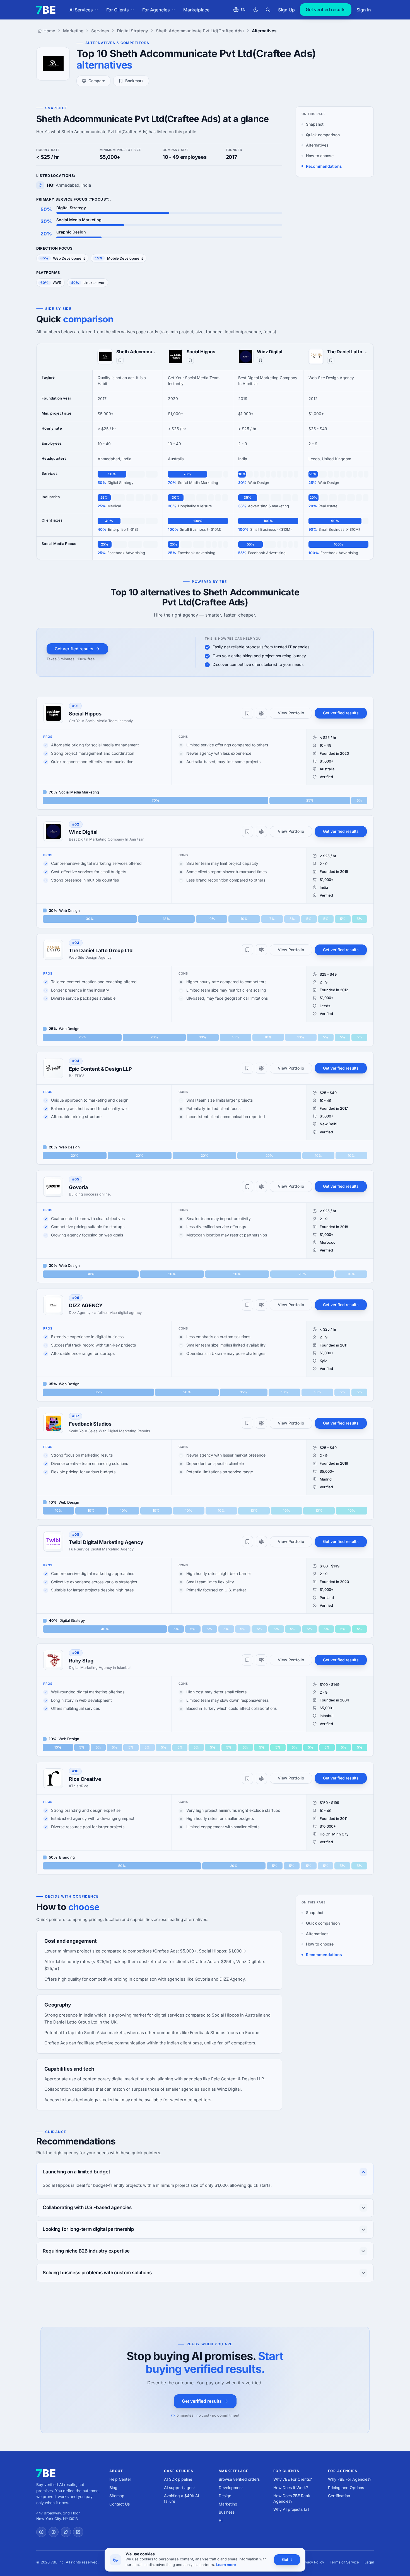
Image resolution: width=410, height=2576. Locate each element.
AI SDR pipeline (178, 2479)
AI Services (81, 10)
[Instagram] (54, 2532)
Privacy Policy (312, 2562)
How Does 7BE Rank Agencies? (292, 2498)
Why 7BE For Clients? (293, 2479)
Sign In (364, 10)
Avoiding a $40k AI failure (182, 2498)
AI (221, 2520)
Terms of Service (344, 2562)
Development (231, 2488)
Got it (287, 2559)
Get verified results (326, 9)
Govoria (78, 1187)
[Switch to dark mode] (256, 10)
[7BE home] (46, 2473)
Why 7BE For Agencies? (350, 2479)
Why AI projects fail (291, 2509)
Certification (339, 2496)
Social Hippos (201, 352)
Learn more (226, 2565)
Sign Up (286, 10)
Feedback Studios (90, 1424)
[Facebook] (41, 2532)
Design (225, 2496)
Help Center (120, 2479)
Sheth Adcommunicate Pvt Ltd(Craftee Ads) (137, 352)
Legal (369, 2562)
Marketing (228, 2504)
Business (227, 2512)
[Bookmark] (120, 360)
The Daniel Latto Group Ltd (348, 352)
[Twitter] (66, 2532)
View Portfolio (291, 713)
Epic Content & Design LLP (100, 1069)
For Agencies (156, 10)
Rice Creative (85, 1779)
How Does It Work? (291, 2488)
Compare (97, 81)
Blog (113, 2488)
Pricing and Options (346, 2488)
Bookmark (134, 81)
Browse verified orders (239, 2479)
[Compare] (261, 713)
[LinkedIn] (78, 2532)
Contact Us (120, 2504)
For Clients (118, 10)
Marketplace (196, 10)
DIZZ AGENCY (86, 1305)
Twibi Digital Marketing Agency (106, 1542)
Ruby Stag (81, 1661)
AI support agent (179, 2488)
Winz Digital (270, 352)
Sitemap (117, 2496)
